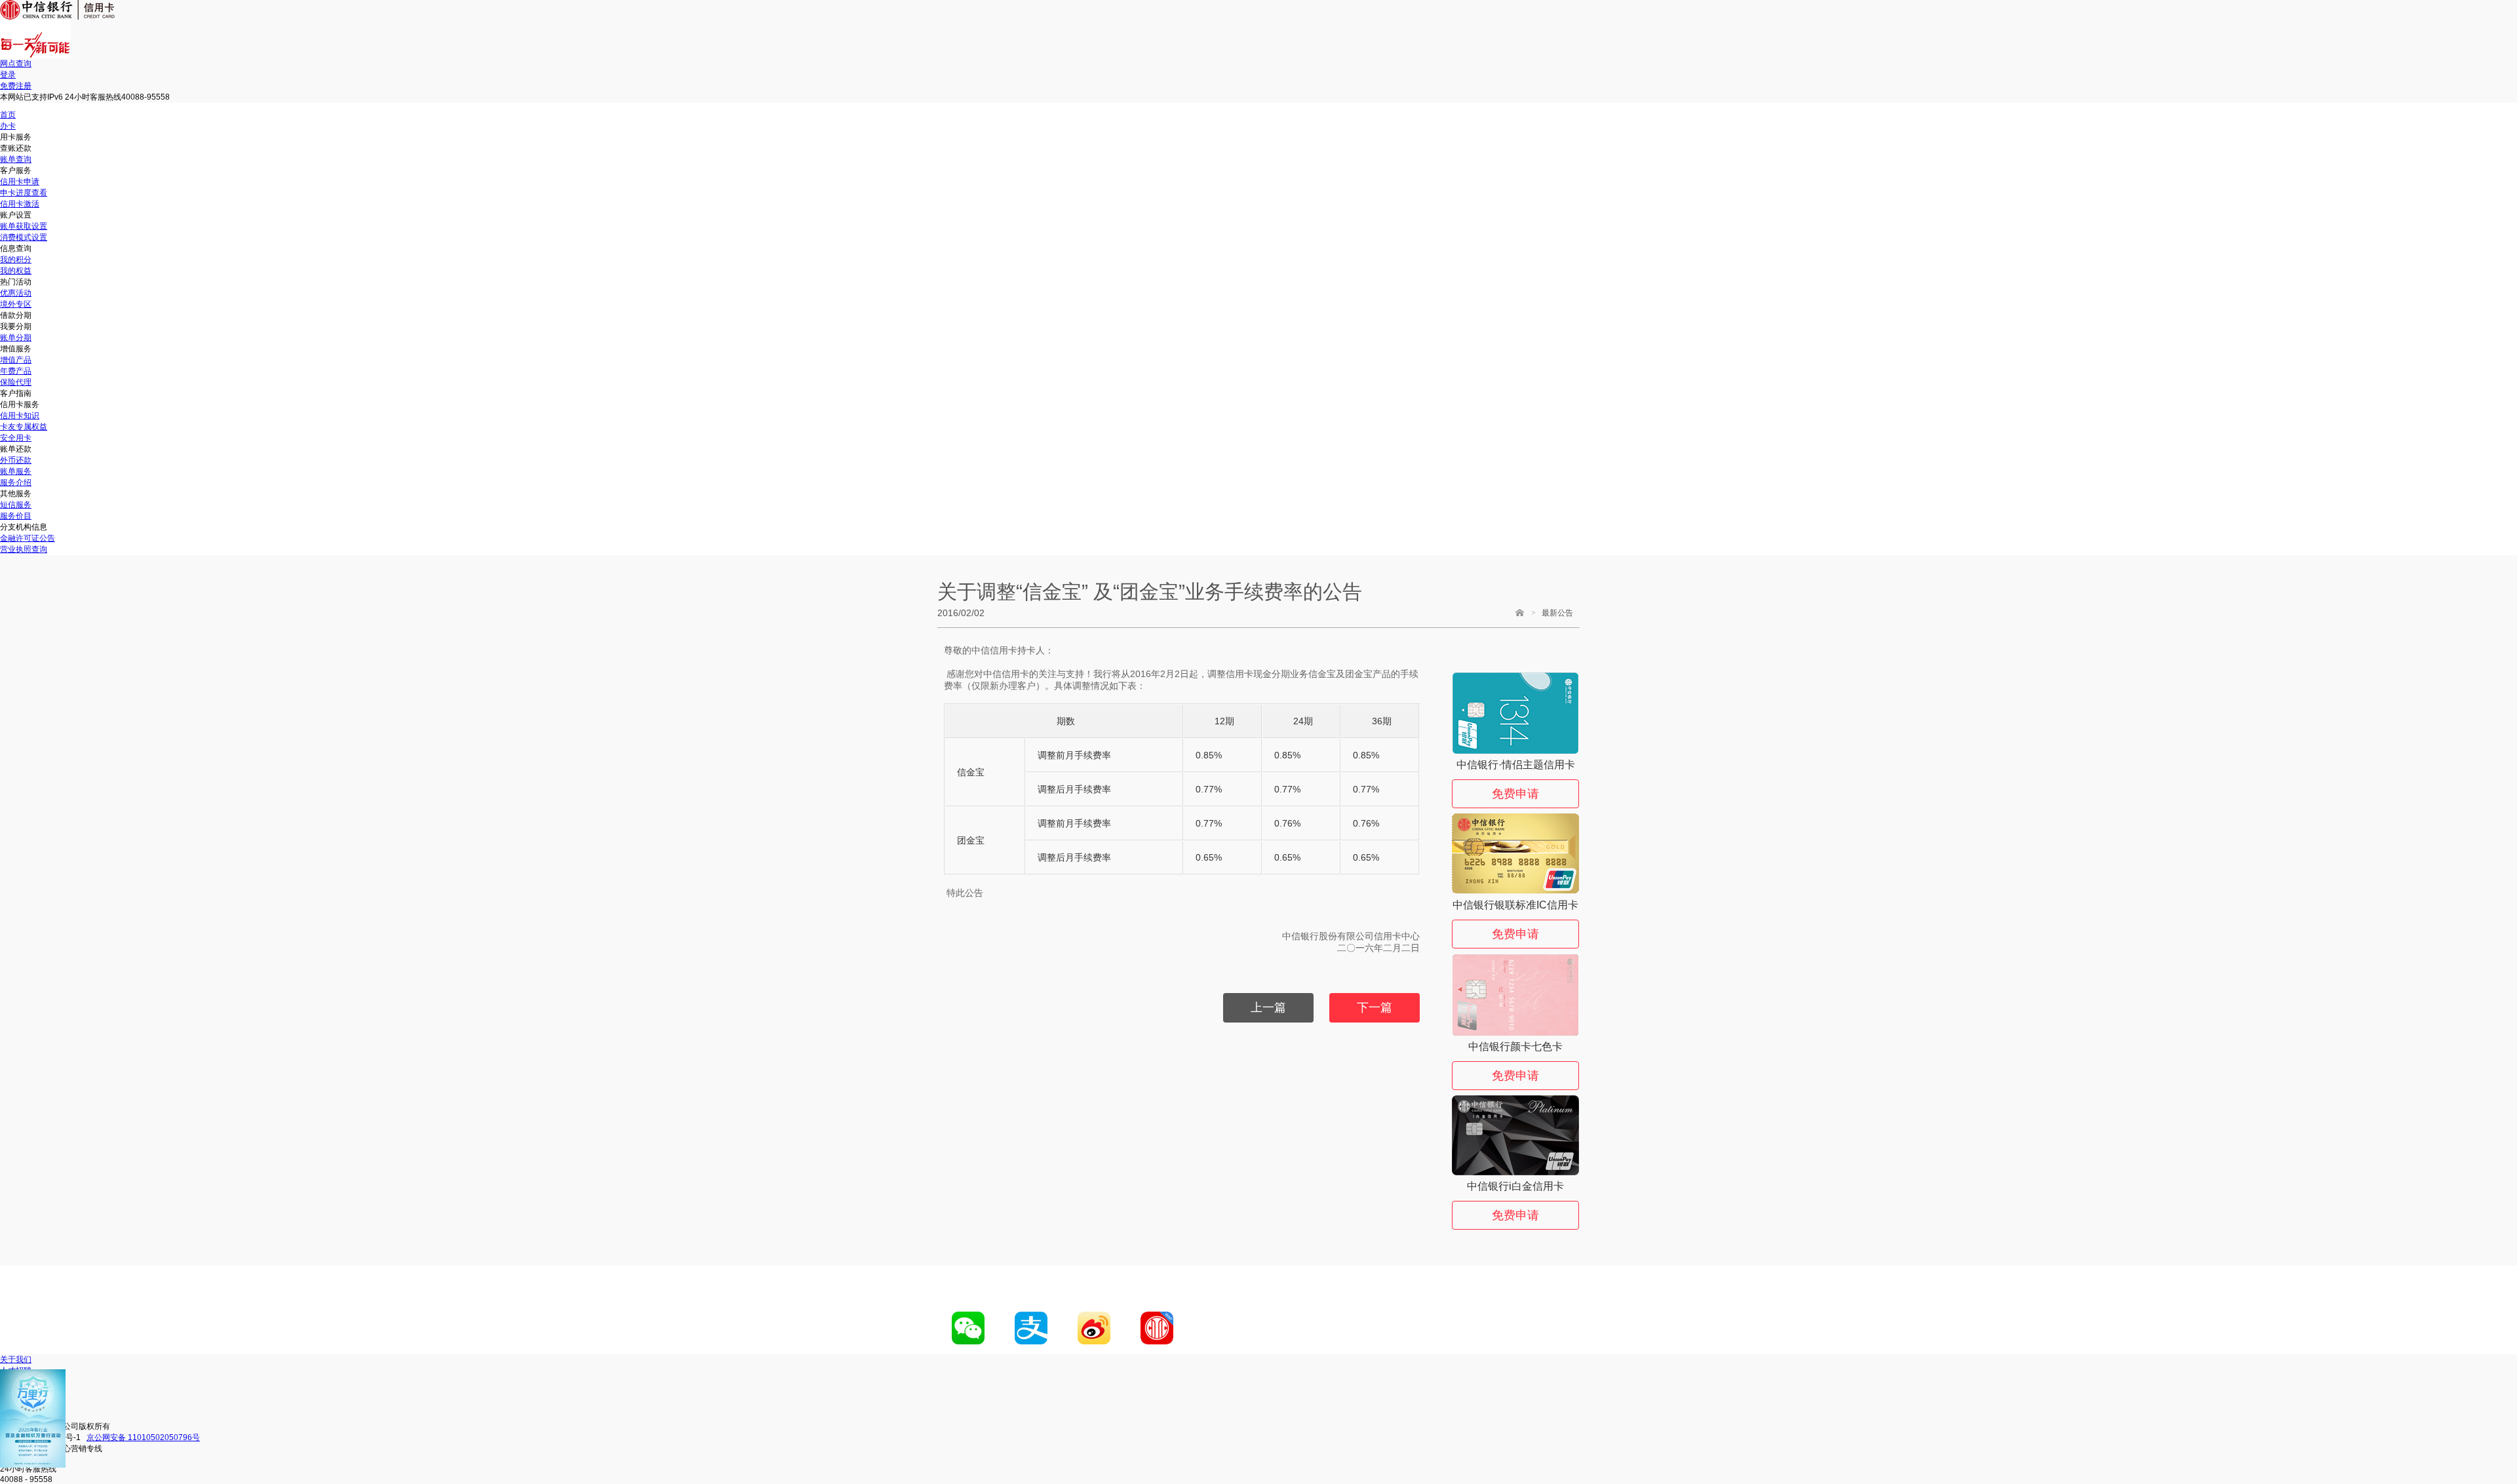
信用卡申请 (20, 182)
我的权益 (16, 271)
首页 (8, 115)
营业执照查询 (24, 549)
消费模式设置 (24, 237)
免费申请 (1515, 794)
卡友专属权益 (24, 427)
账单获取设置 (24, 226)
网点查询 (16, 64)
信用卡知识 (20, 416)
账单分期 (16, 338)
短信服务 (16, 505)
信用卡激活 (20, 204)
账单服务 (16, 471)
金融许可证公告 (28, 538)
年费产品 (16, 371)
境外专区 (16, 304)
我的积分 (16, 260)
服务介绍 (16, 482)
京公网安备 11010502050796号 (143, 1437)
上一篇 (1268, 1007)
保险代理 (16, 382)
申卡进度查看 (24, 193)
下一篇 (1375, 1007)
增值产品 (16, 360)
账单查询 (16, 159)
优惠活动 (16, 293)
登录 (8, 75)
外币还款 (16, 460)
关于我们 (16, 1359)
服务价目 (16, 516)
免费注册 (16, 86)
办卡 (8, 126)
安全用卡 (16, 438)
